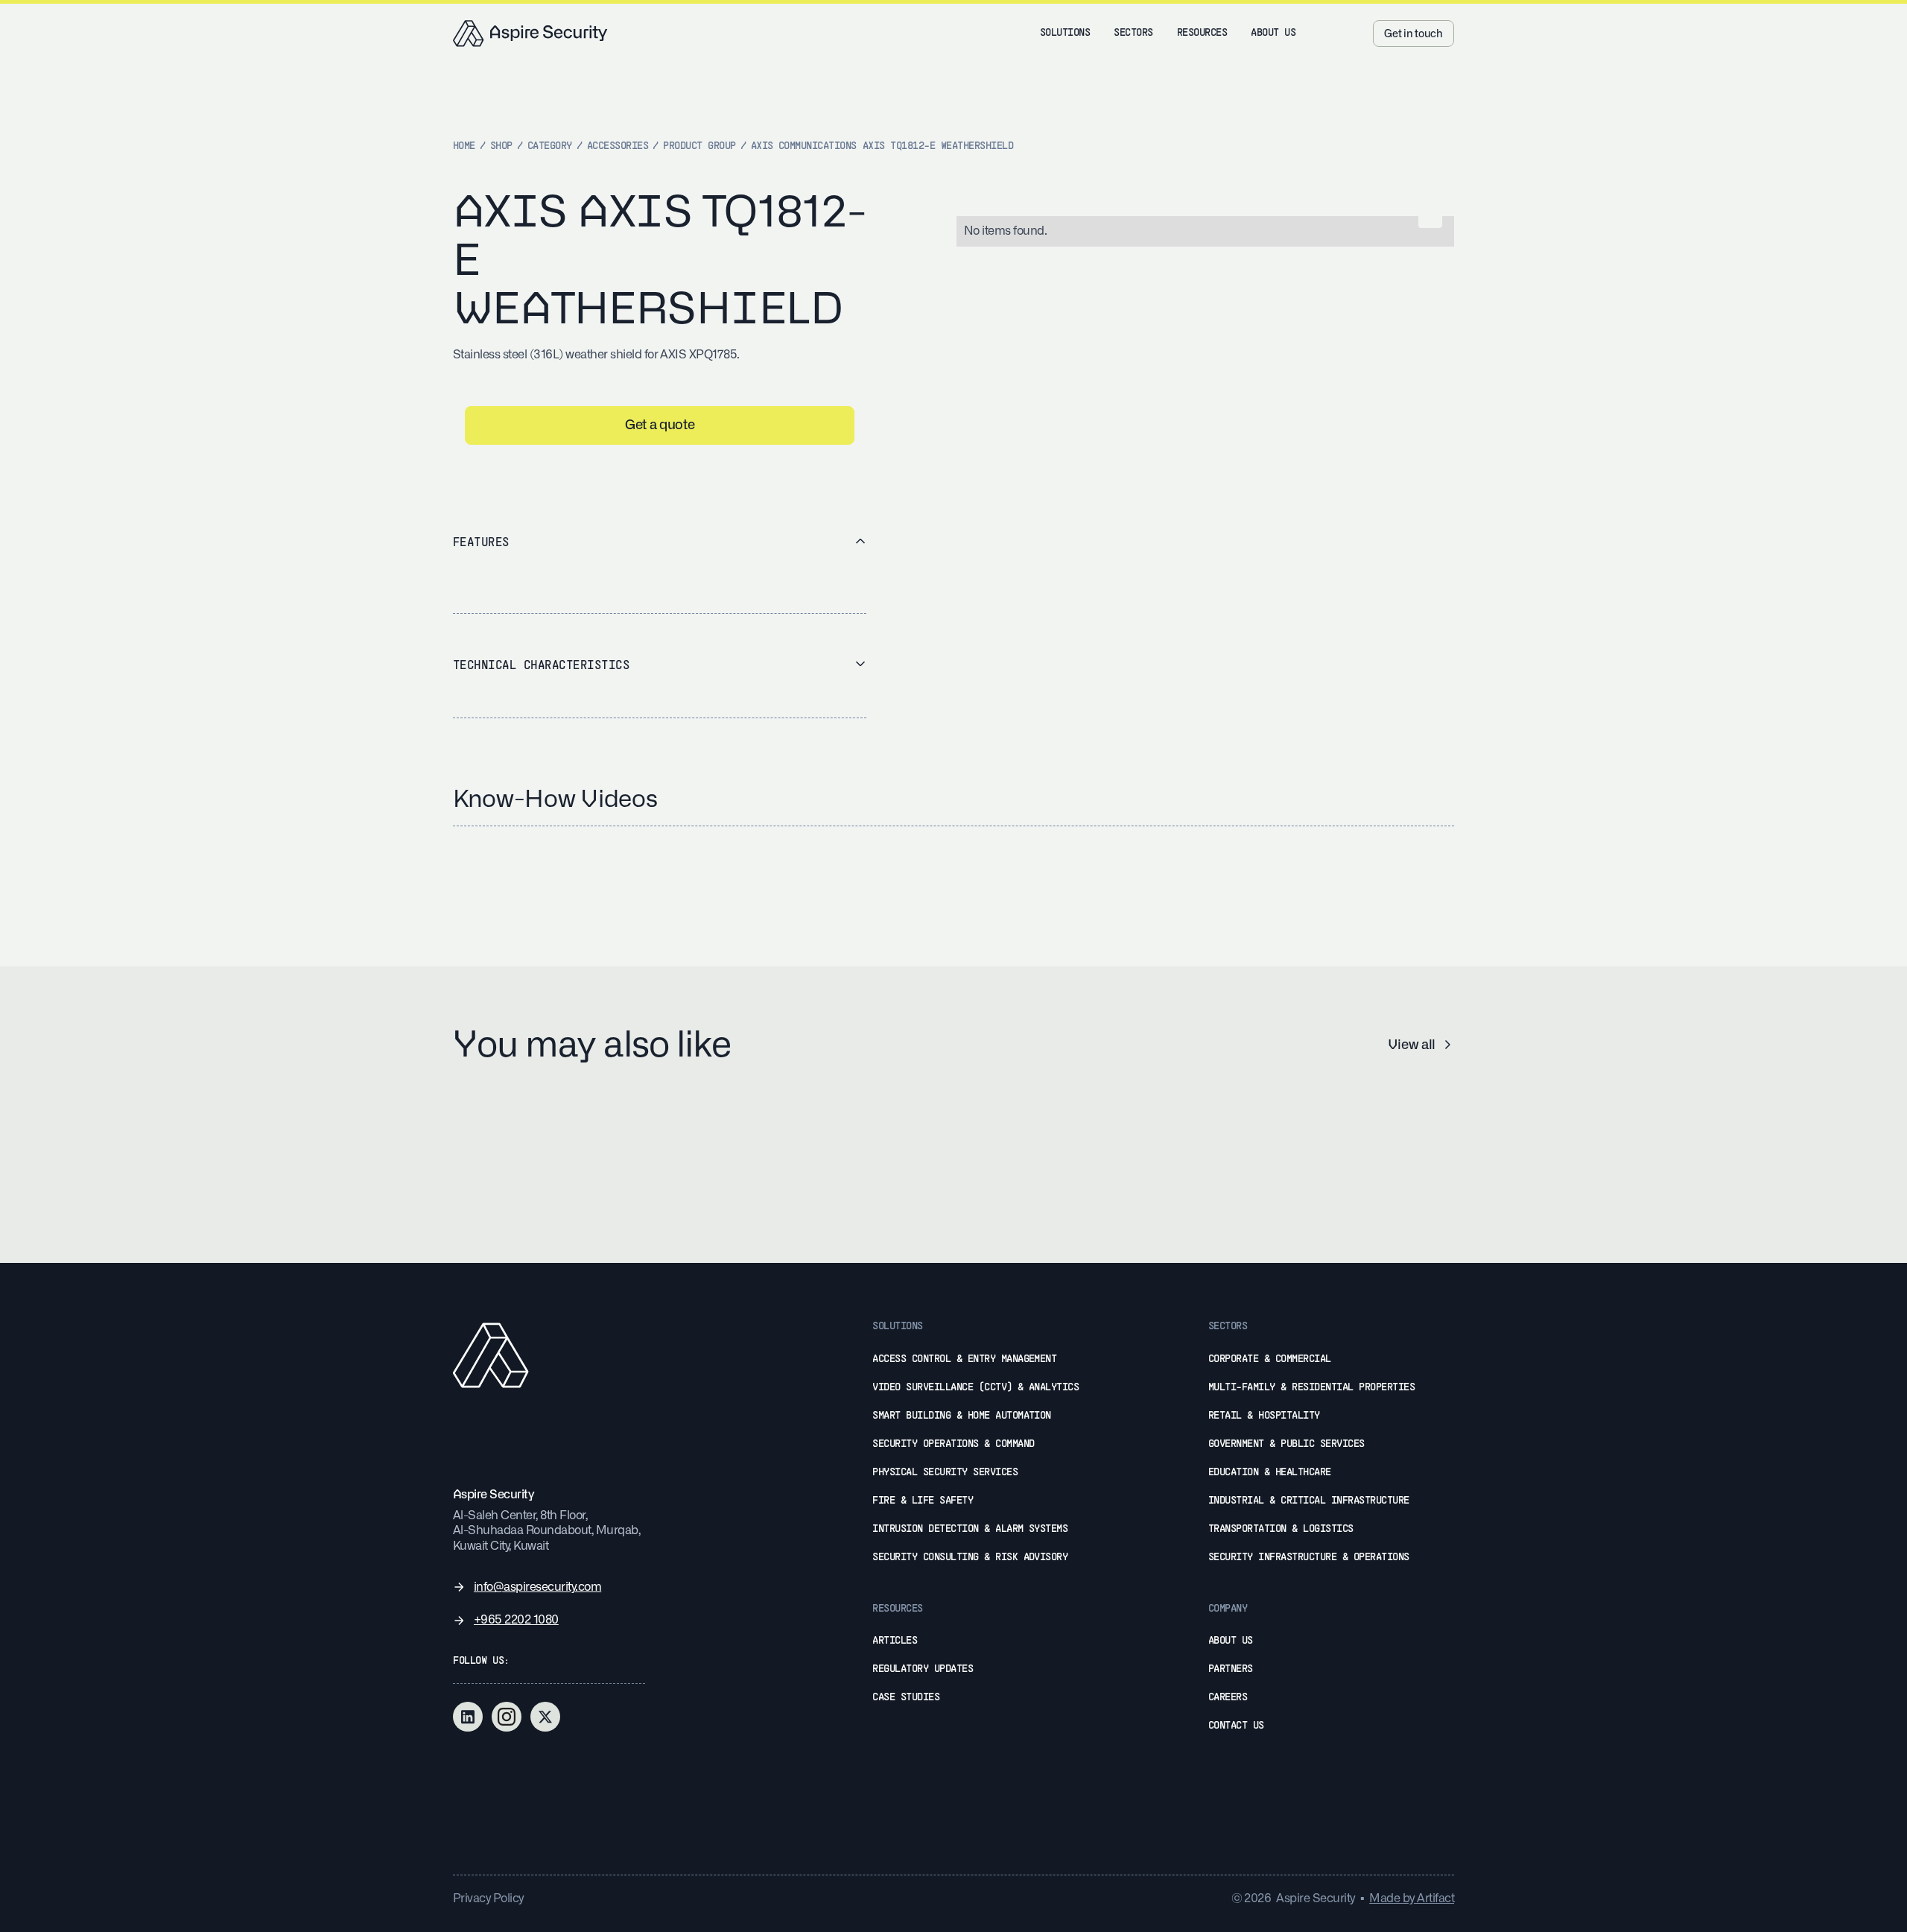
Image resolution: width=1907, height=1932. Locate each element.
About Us (1231, 1641)
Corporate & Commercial (1270, 1359)
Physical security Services (945, 1473)
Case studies (906, 1698)
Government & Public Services (1286, 1444)
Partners (1231, 1669)
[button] (1065, 34)
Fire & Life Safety (923, 1501)
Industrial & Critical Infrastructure (1309, 1501)
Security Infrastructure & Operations (1309, 1558)
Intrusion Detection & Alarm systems (970, 1529)
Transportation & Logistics (1281, 1529)
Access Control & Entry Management (964, 1359)
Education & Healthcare (1270, 1473)
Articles (895, 1641)
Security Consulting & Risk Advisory (970, 1558)
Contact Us (1236, 1726)
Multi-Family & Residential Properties (1311, 1388)
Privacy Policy (488, 1898)
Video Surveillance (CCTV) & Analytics (975, 1388)
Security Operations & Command (953, 1444)
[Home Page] (530, 34)
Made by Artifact (1412, 1898)
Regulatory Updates (923, 1669)
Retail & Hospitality (1264, 1416)
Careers (1228, 1698)
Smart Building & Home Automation (962, 1416)
